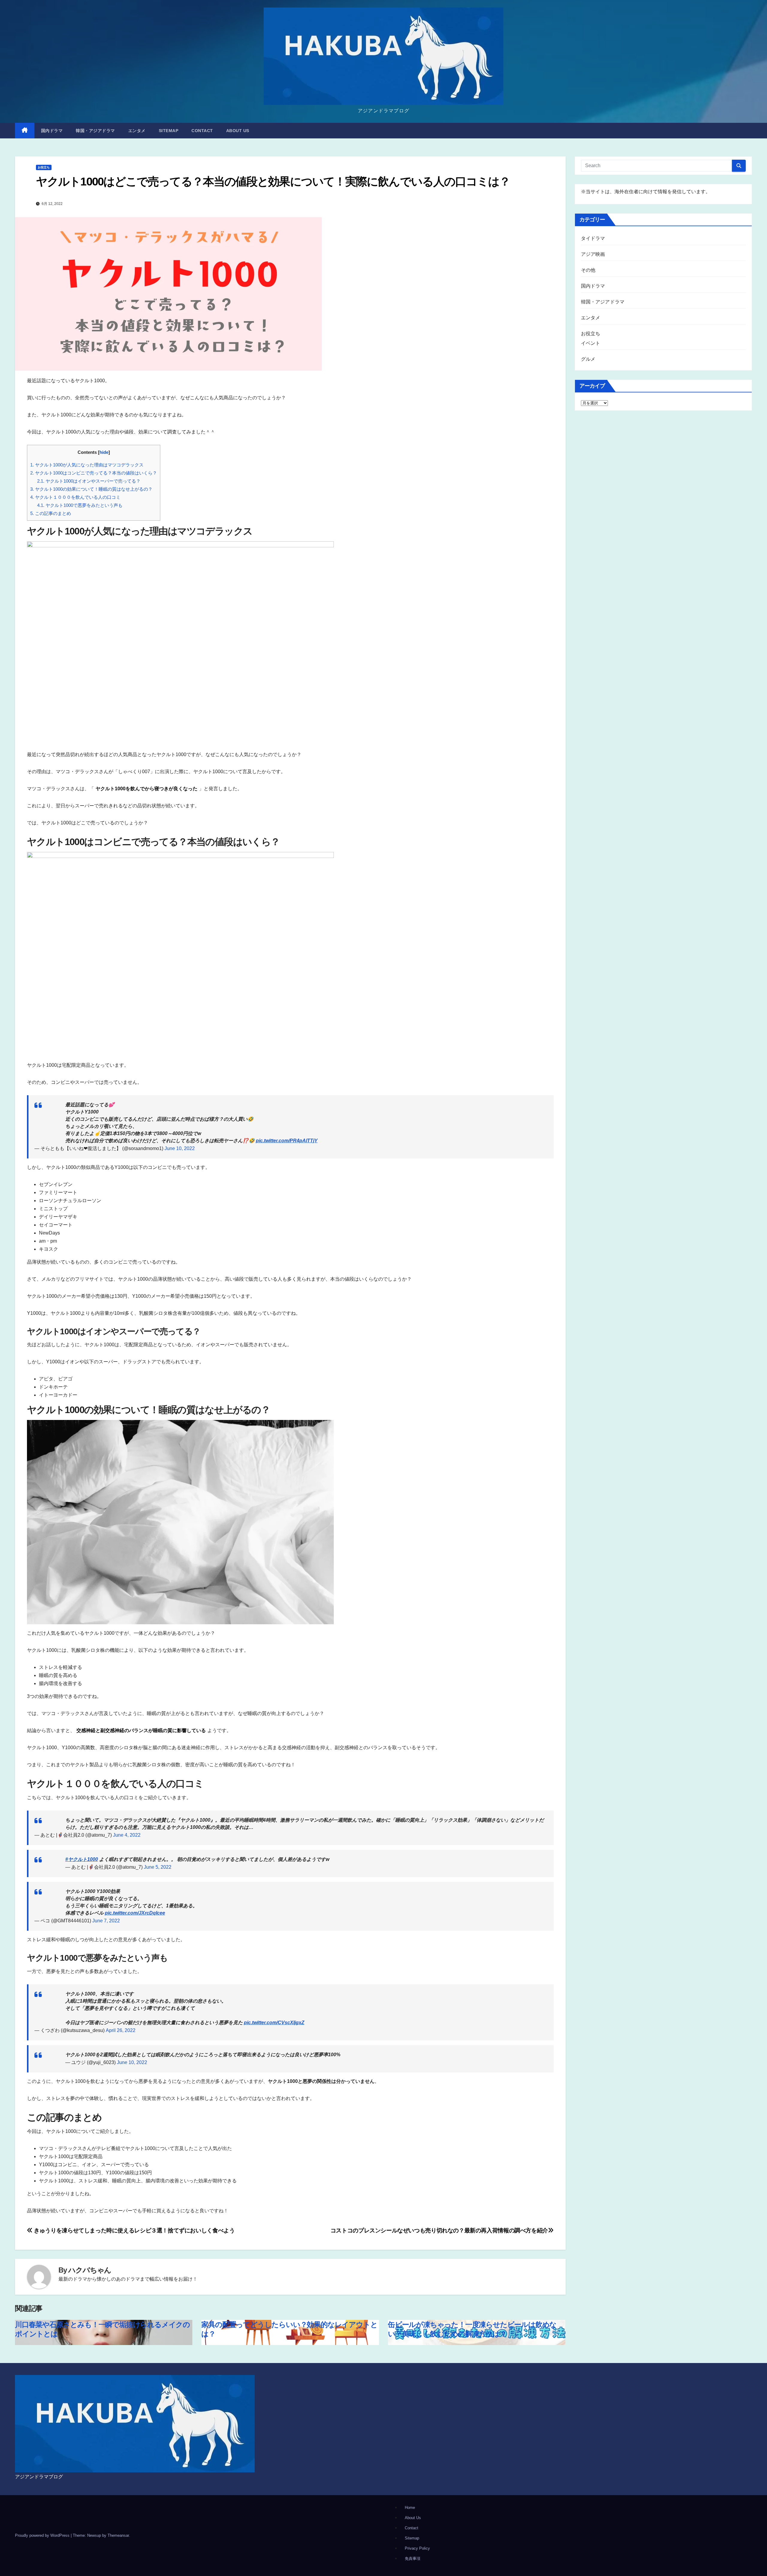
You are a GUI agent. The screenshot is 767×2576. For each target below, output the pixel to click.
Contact (202, 131)
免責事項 (413, 2558)
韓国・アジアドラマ (95, 131)
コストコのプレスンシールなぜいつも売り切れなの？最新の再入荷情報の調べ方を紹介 (439, 2230)
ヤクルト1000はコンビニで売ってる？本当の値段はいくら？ (94, 473)
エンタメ (137, 131)
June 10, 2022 (180, 1148)
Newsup (94, 2535)
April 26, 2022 (121, 2030)
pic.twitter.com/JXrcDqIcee (135, 1913)
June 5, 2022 (158, 1867)
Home (410, 2508)
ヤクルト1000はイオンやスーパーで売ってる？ (89, 481)
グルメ (588, 359)
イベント (591, 343)
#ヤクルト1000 (82, 1859)
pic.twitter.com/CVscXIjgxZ (274, 2023)
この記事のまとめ (51, 513)
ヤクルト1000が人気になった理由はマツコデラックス (87, 465)
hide (104, 452)
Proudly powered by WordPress (43, 2535)
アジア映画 (593, 254)
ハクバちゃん (90, 2270)
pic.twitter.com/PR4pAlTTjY (287, 1141)
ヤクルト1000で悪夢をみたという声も (80, 505)
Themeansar (118, 2535)
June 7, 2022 (106, 1921)
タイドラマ (593, 238)
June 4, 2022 (127, 1835)
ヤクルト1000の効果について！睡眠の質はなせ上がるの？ (91, 489)
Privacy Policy (417, 2548)
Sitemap (169, 131)
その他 (588, 270)
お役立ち (44, 167)
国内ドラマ (52, 131)
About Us (238, 131)
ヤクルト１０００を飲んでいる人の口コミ (75, 497)
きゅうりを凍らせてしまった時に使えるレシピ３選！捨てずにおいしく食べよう (134, 2230)
